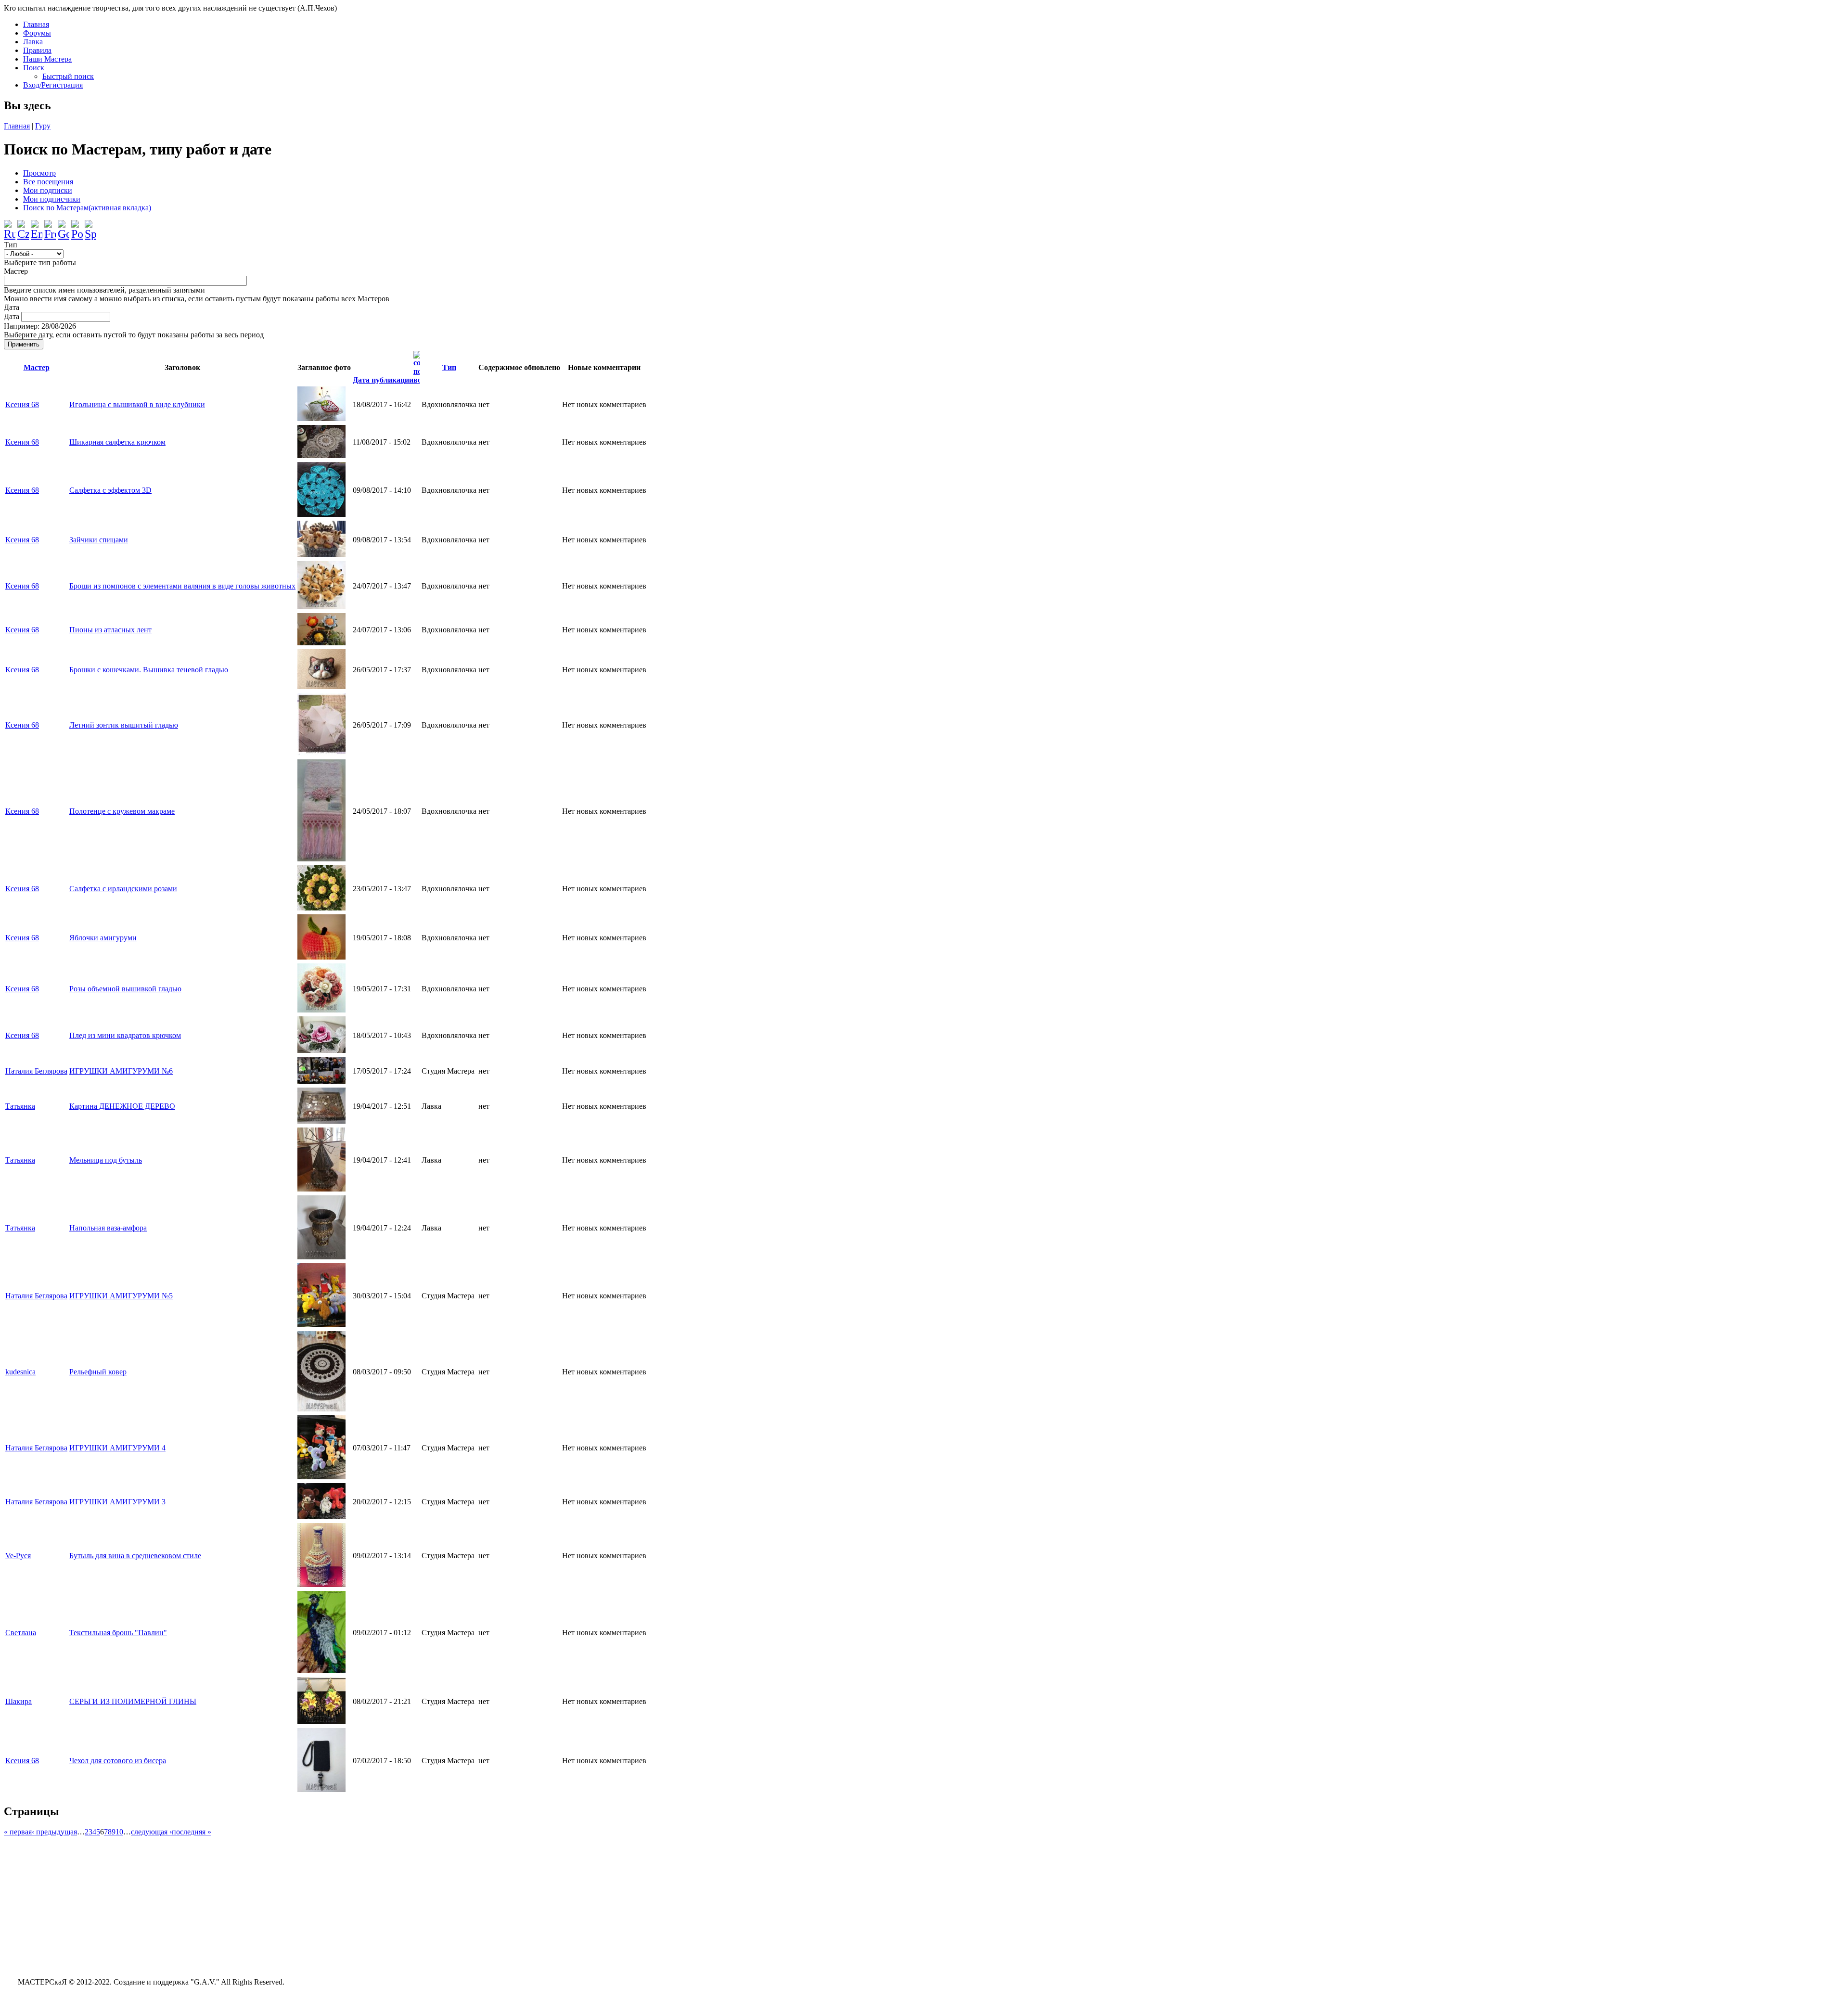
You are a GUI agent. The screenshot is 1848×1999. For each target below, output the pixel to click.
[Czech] (23, 226)
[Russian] (10, 226)
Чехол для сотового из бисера (118, 1761)
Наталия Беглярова (36, 1071)
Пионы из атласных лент (110, 630)
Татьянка (20, 1106)
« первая (18, 1832)
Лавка (33, 42)
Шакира (19, 1701)
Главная (36, 24)
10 (119, 1832)
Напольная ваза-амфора (108, 1228)
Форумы (37, 33)
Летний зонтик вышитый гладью (124, 725)
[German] (64, 226)
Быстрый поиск (68, 76)
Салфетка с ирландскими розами (123, 889)
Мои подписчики (52, 199)
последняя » (192, 1832)
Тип (11, 245)
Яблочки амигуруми (103, 938)
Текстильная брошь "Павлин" (118, 1633)
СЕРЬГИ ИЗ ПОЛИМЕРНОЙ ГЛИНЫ (133, 1701)
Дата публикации (383, 380)
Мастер (16, 271)
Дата (12, 307)
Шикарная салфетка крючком (117, 442)
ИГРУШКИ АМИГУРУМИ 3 (117, 1502)
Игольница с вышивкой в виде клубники (137, 404)
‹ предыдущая (54, 1832)
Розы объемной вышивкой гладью (125, 989)
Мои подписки (48, 190)
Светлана (21, 1633)
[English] (37, 226)
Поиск (34, 68)
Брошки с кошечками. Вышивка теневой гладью (149, 670)
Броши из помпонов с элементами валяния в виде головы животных (182, 586)
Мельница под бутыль (106, 1160)
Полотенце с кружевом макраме (122, 811)
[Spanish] (90, 226)
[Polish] (77, 226)
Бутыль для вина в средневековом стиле (135, 1556)
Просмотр (39, 173)
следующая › (151, 1832)
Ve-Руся (18, 1556)
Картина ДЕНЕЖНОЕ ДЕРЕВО (122, 1106)
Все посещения (48, 182)
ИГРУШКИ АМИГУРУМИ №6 (121, 1071)
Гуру (43, 126)
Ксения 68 (22, 404)
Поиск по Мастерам (87, 208)
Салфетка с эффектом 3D (110, 490)
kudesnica (20, 1372)
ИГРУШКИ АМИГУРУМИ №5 (121, 1296)
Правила (37, 50)
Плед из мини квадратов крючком (125, 1035)
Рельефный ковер (98, 1372)
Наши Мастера (47, 59)
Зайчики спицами (99, 540)
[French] (50, 226)
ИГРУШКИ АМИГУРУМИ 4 (117, 1448)
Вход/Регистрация (53, 85)
